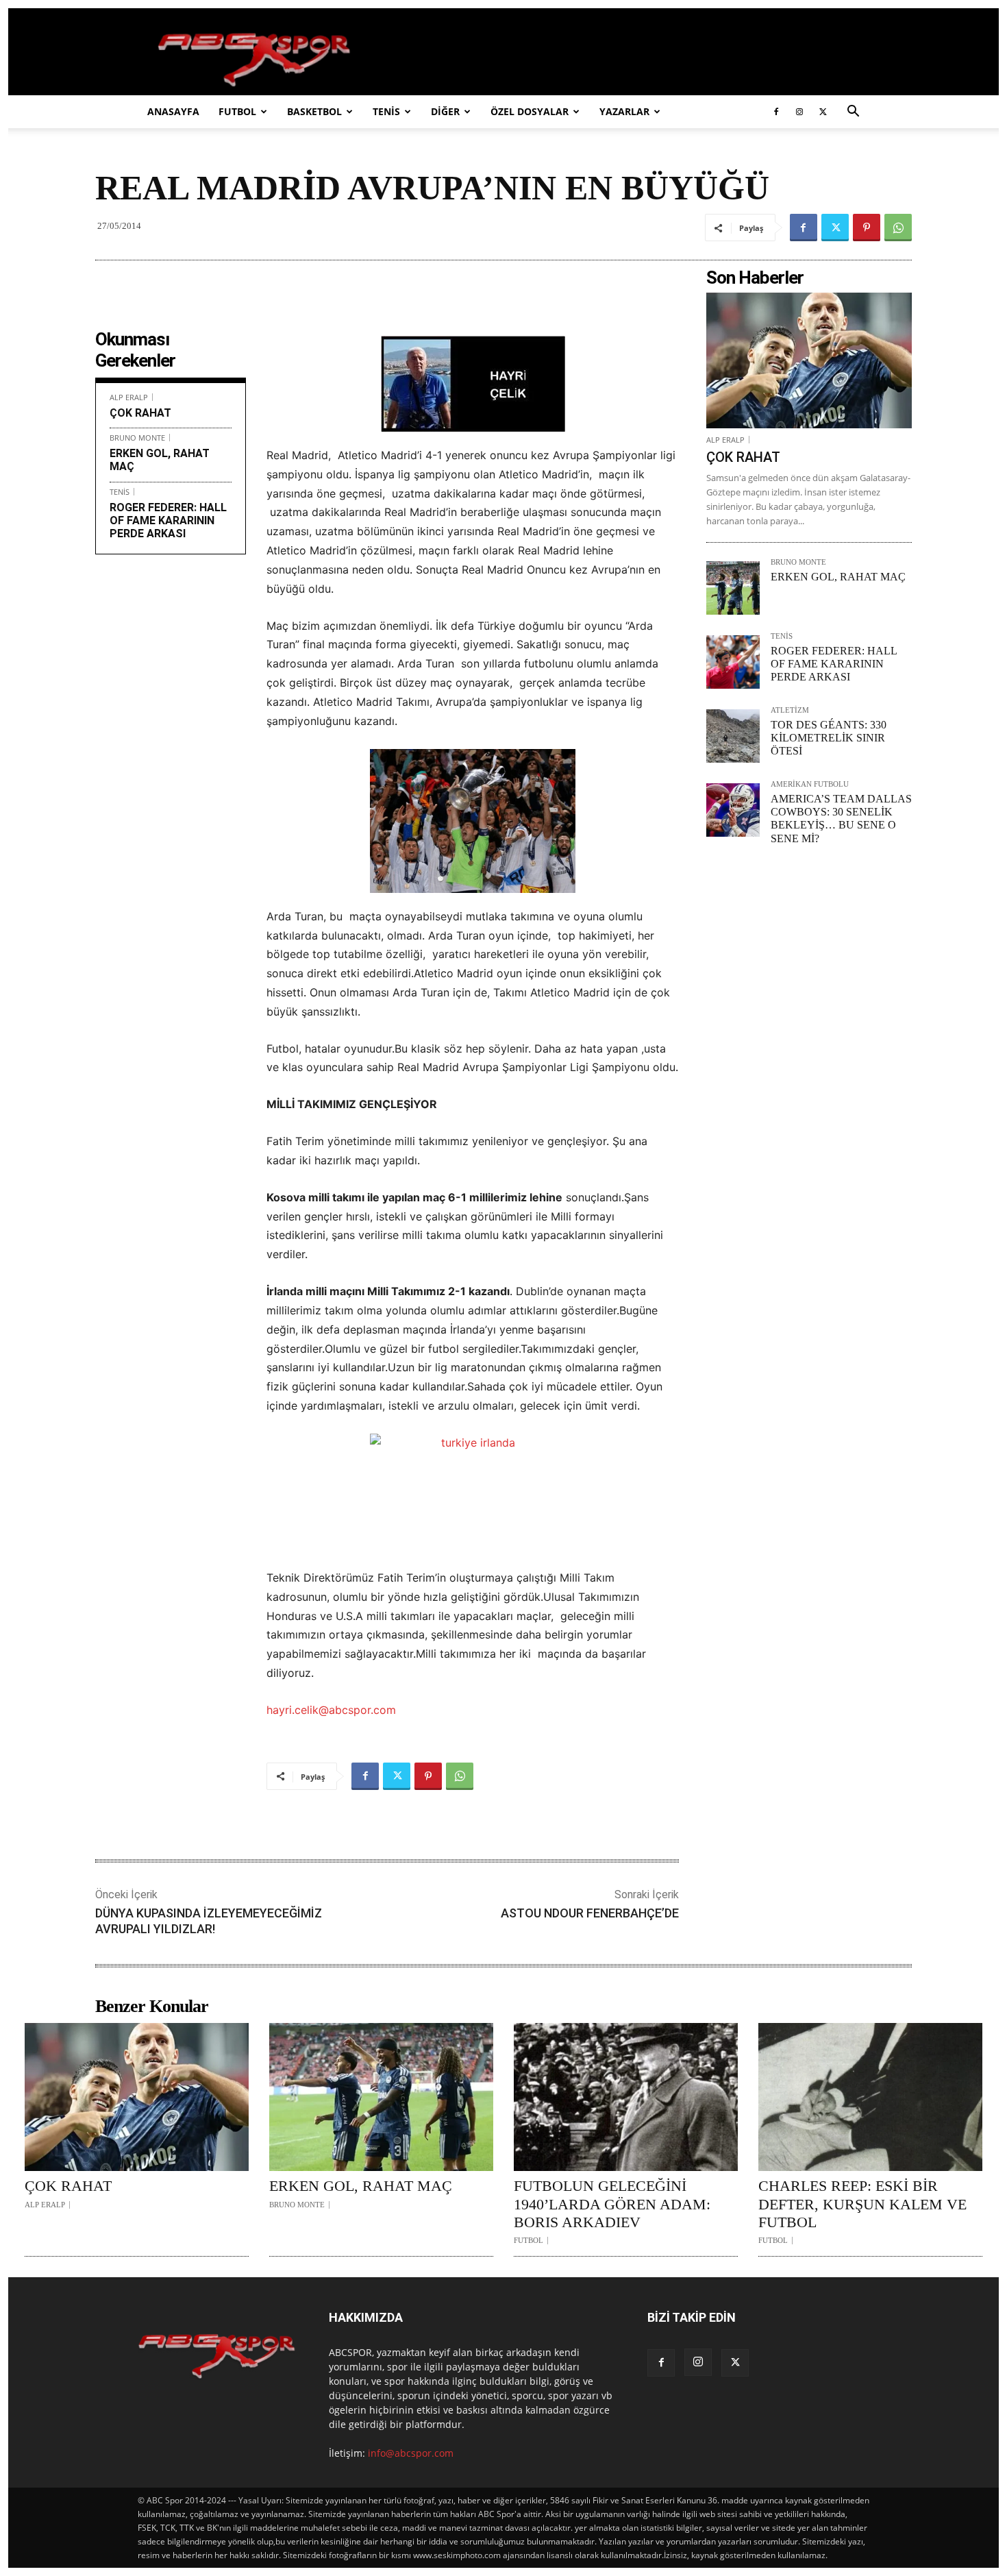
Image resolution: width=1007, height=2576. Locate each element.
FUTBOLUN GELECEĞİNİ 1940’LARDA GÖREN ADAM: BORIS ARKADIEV (612, 2204)
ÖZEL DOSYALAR (530, 111)
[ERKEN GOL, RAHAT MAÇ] (733, 588)
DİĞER (445, 111)
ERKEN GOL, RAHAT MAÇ (838, 577)
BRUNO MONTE (137, 438)
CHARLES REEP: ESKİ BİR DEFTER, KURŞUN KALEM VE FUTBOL (862, 2204)
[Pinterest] (867, 228)
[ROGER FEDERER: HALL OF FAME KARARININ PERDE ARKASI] (733, 662)
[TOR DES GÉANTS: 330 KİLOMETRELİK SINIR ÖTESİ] (733, 736)
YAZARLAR (624, 111)
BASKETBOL (314, 111)
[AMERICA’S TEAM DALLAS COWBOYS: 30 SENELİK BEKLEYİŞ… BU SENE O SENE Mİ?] (733, 810)
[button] (853, 113)
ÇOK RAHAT (140, 413)
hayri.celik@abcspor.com (331, 1710)
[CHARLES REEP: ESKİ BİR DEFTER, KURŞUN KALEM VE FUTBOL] (870, 2097)
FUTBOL (237, 111)
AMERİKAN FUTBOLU (810, 784)
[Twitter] (823, 112)
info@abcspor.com (411, 2453)
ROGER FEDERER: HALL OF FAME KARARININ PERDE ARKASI (168, 520)
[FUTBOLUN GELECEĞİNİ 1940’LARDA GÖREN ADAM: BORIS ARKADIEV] (626, 2097)
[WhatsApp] (898, 228)
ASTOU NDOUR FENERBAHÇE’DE (590, 1913)
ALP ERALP (129, 397)
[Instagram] (799, 112)
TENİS (386, 111)
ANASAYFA (173, 111)
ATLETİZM (790, 710)
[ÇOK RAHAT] (809, 360)
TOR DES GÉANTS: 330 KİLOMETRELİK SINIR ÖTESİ (829, 738)
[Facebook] (776, 112)
